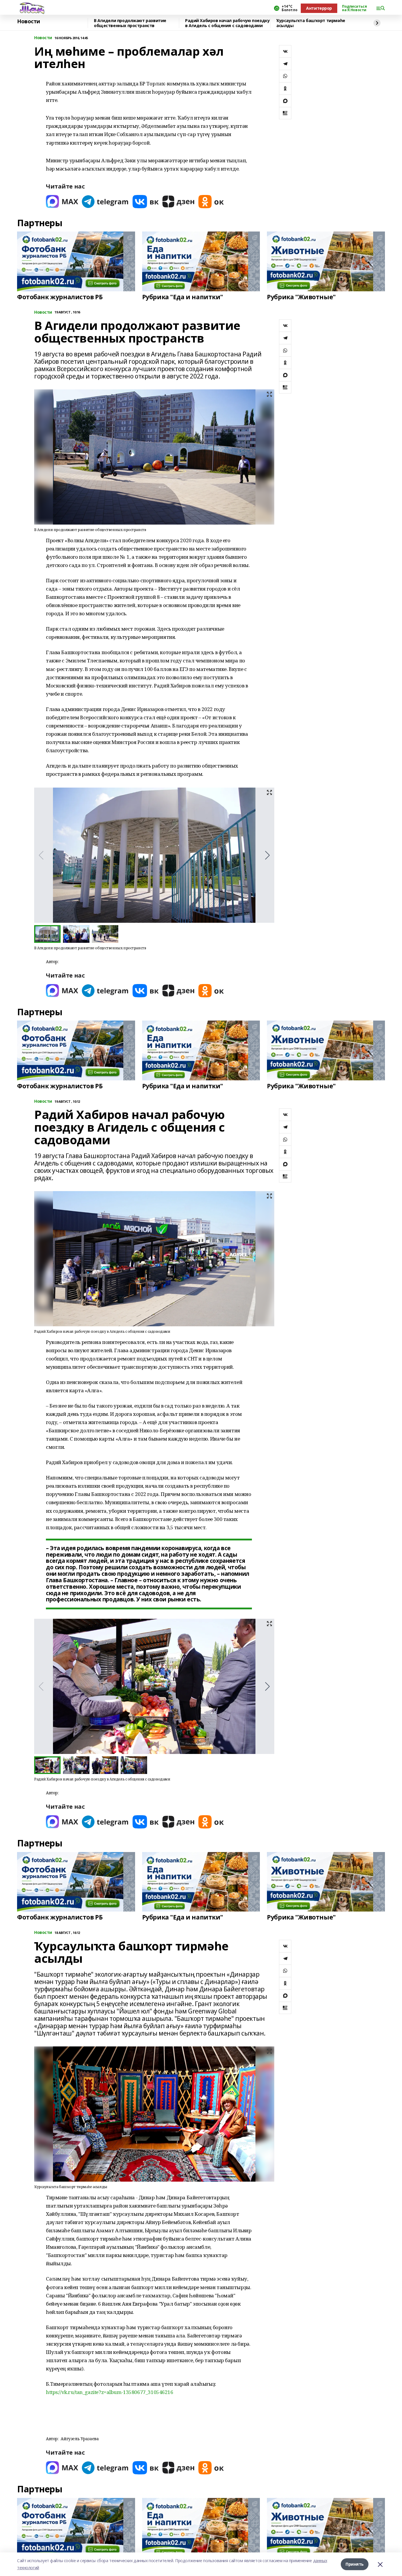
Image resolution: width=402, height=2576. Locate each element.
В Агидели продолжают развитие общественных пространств (130, 23)
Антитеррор (319, 8)
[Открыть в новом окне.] (62, 202)
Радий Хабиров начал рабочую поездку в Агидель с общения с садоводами (227, 23)
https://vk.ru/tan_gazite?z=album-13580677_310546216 (110, 2392)
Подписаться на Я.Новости (354, 8)
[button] (267, 855)
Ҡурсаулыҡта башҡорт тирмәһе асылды (311, 23)
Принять (355, 2564)
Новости (29, 22)
